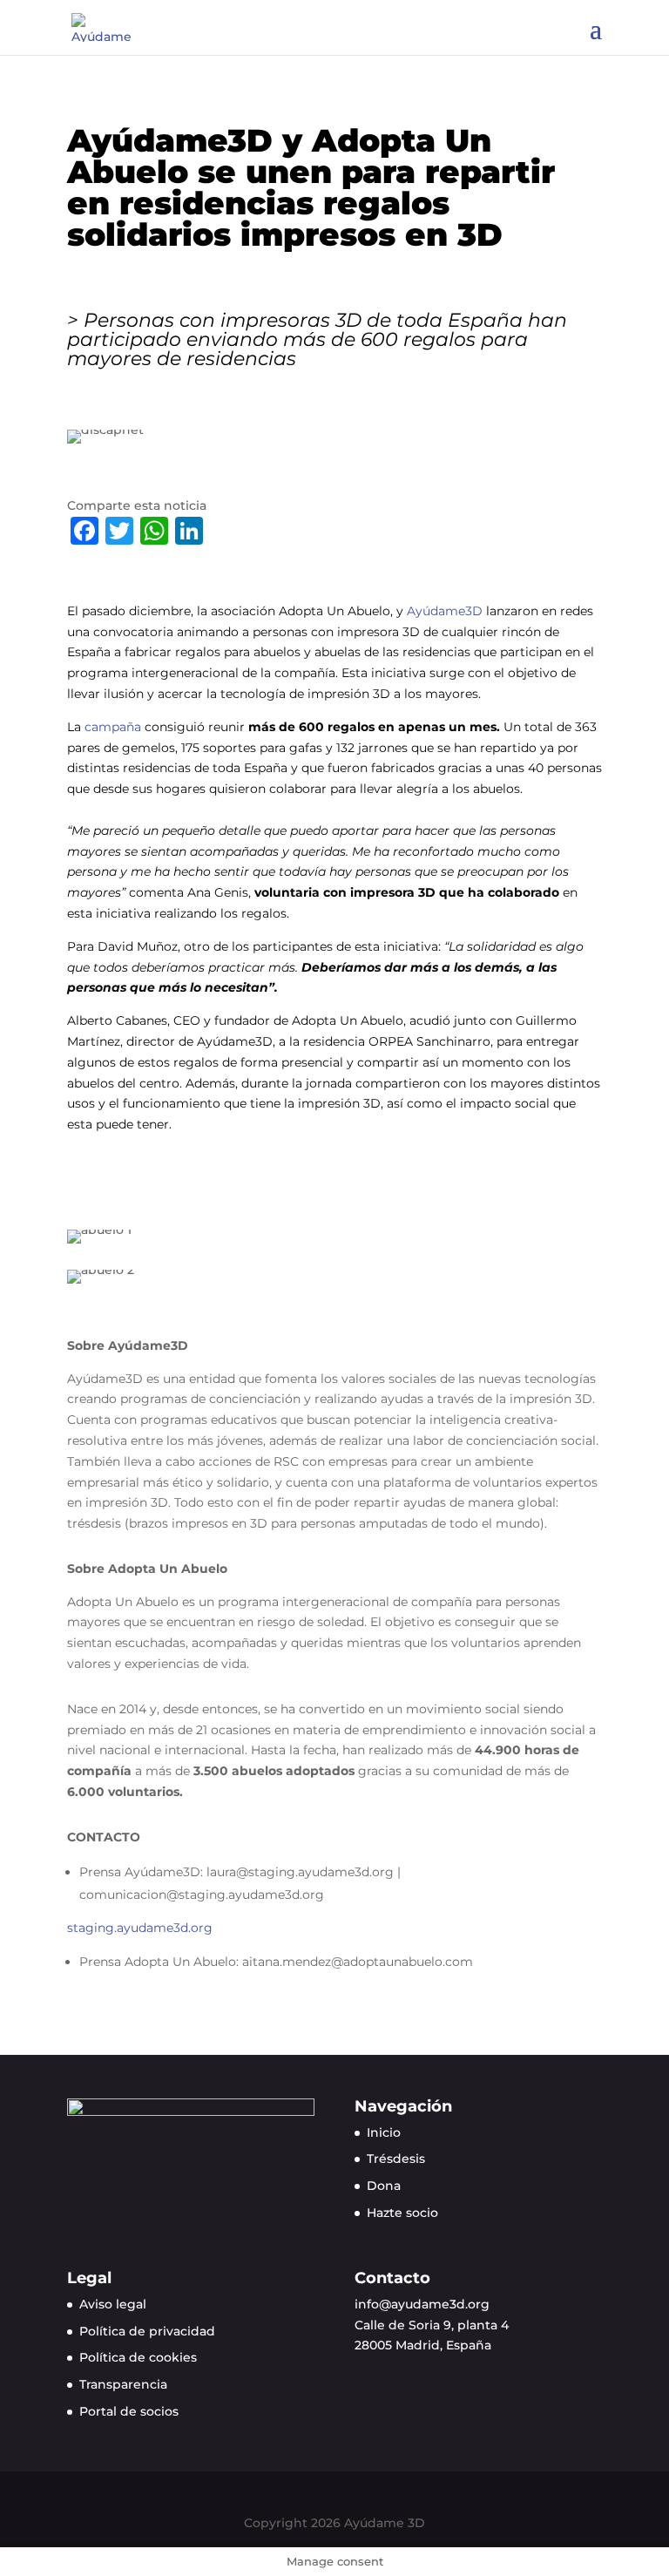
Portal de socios (129, 2411)
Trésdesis (396, 2159)
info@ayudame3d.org (422, 2304)
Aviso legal (113, 2304)
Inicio (384, 2132)
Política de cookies (138, 2357)
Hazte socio (402, 2213)
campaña (111, 727)
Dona (384, 2186)
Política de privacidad (147, 2331)
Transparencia (123, 2384)
